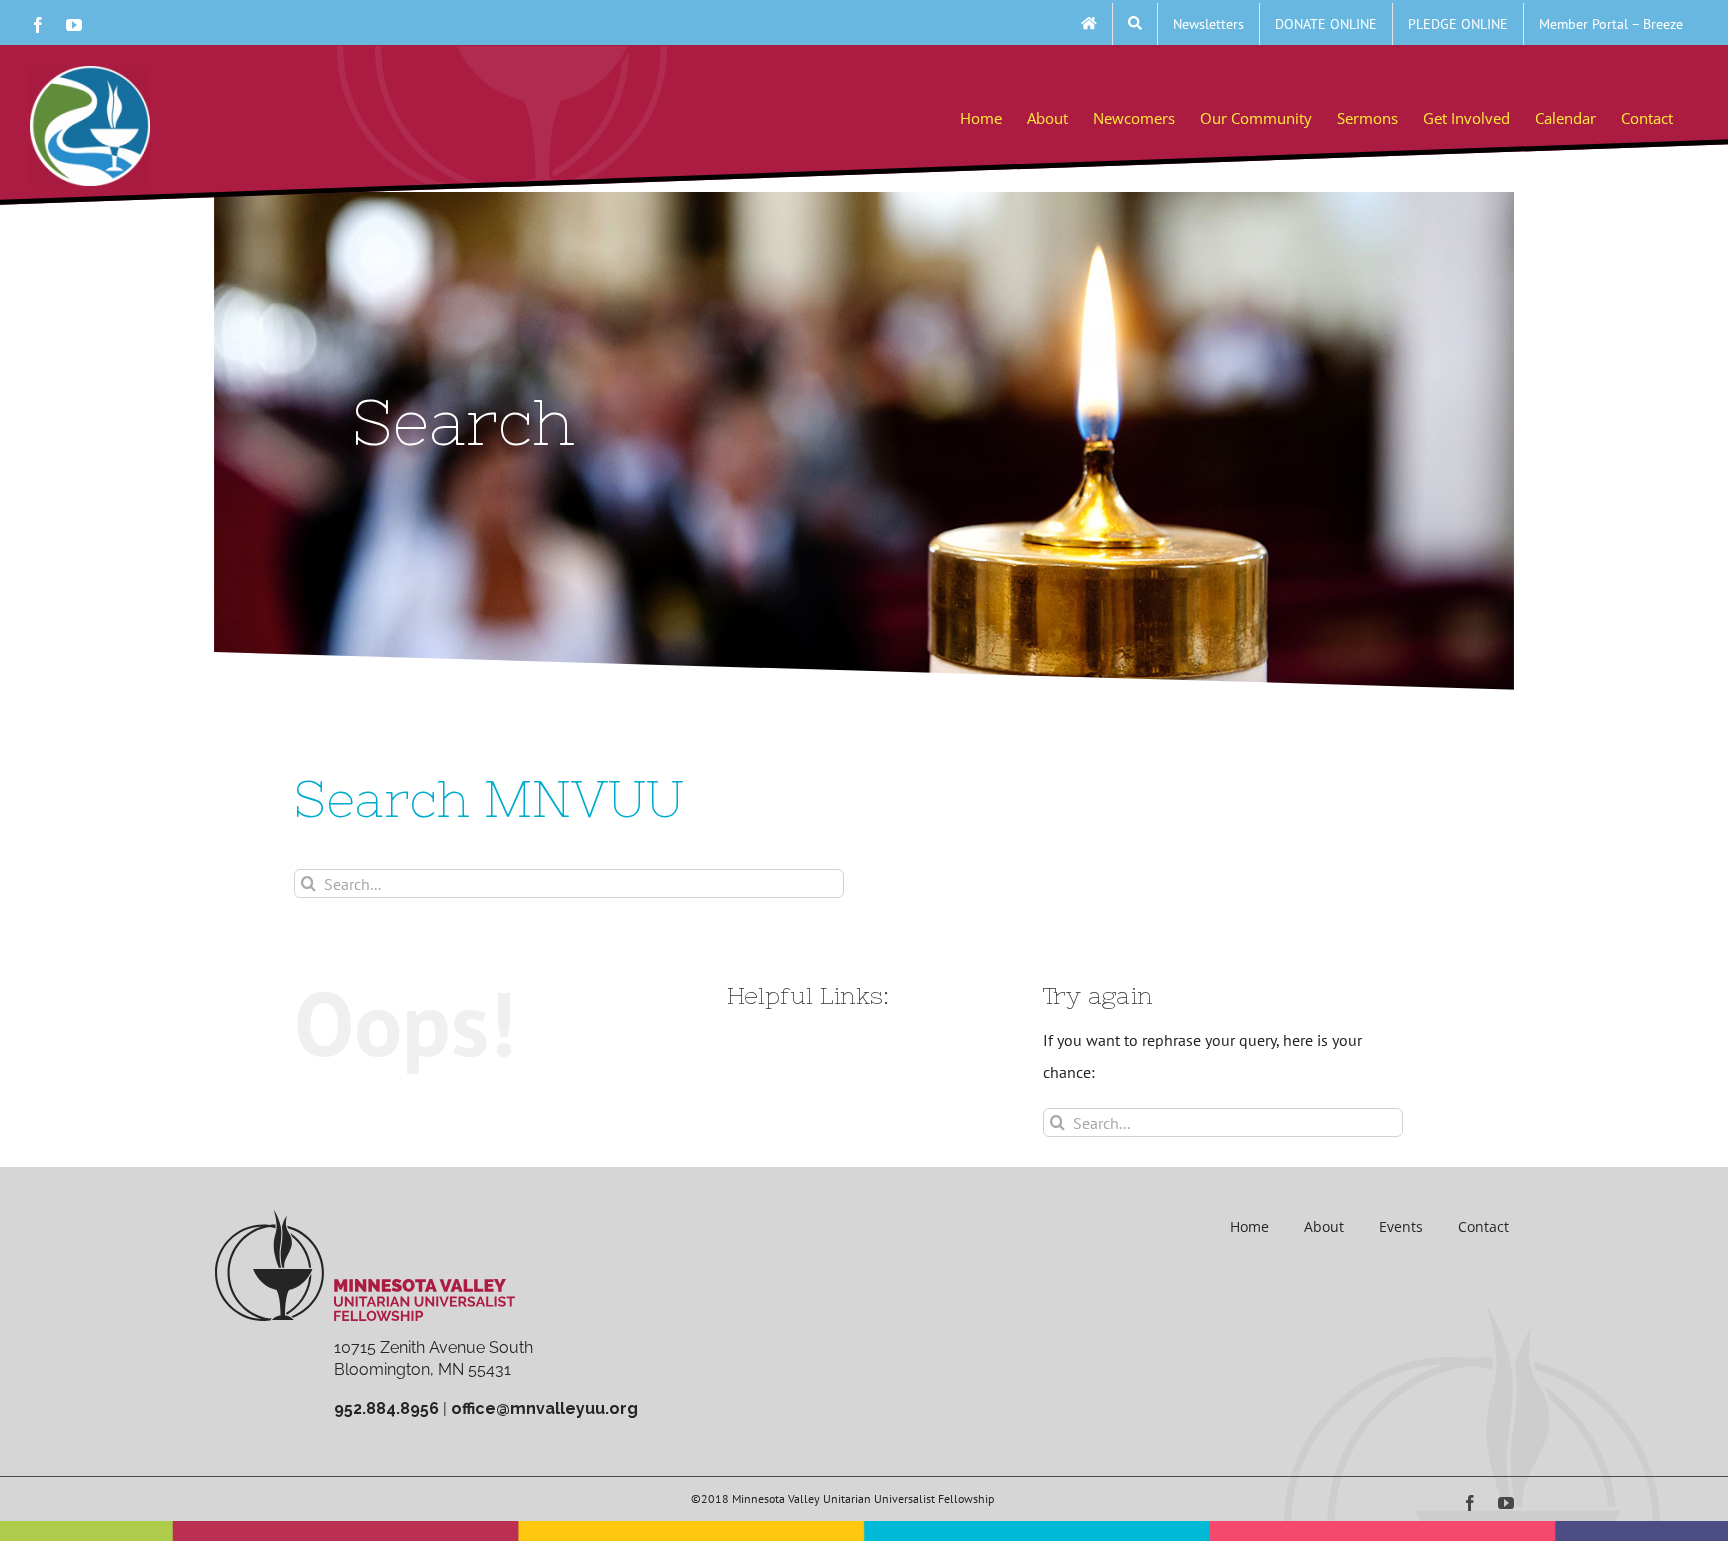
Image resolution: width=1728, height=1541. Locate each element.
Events (1401, 1226)
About (1324, 1226)
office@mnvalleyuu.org (544, 1408)
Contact (1483, 1226)
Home (1249, 1226)
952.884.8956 (386, 1408)
